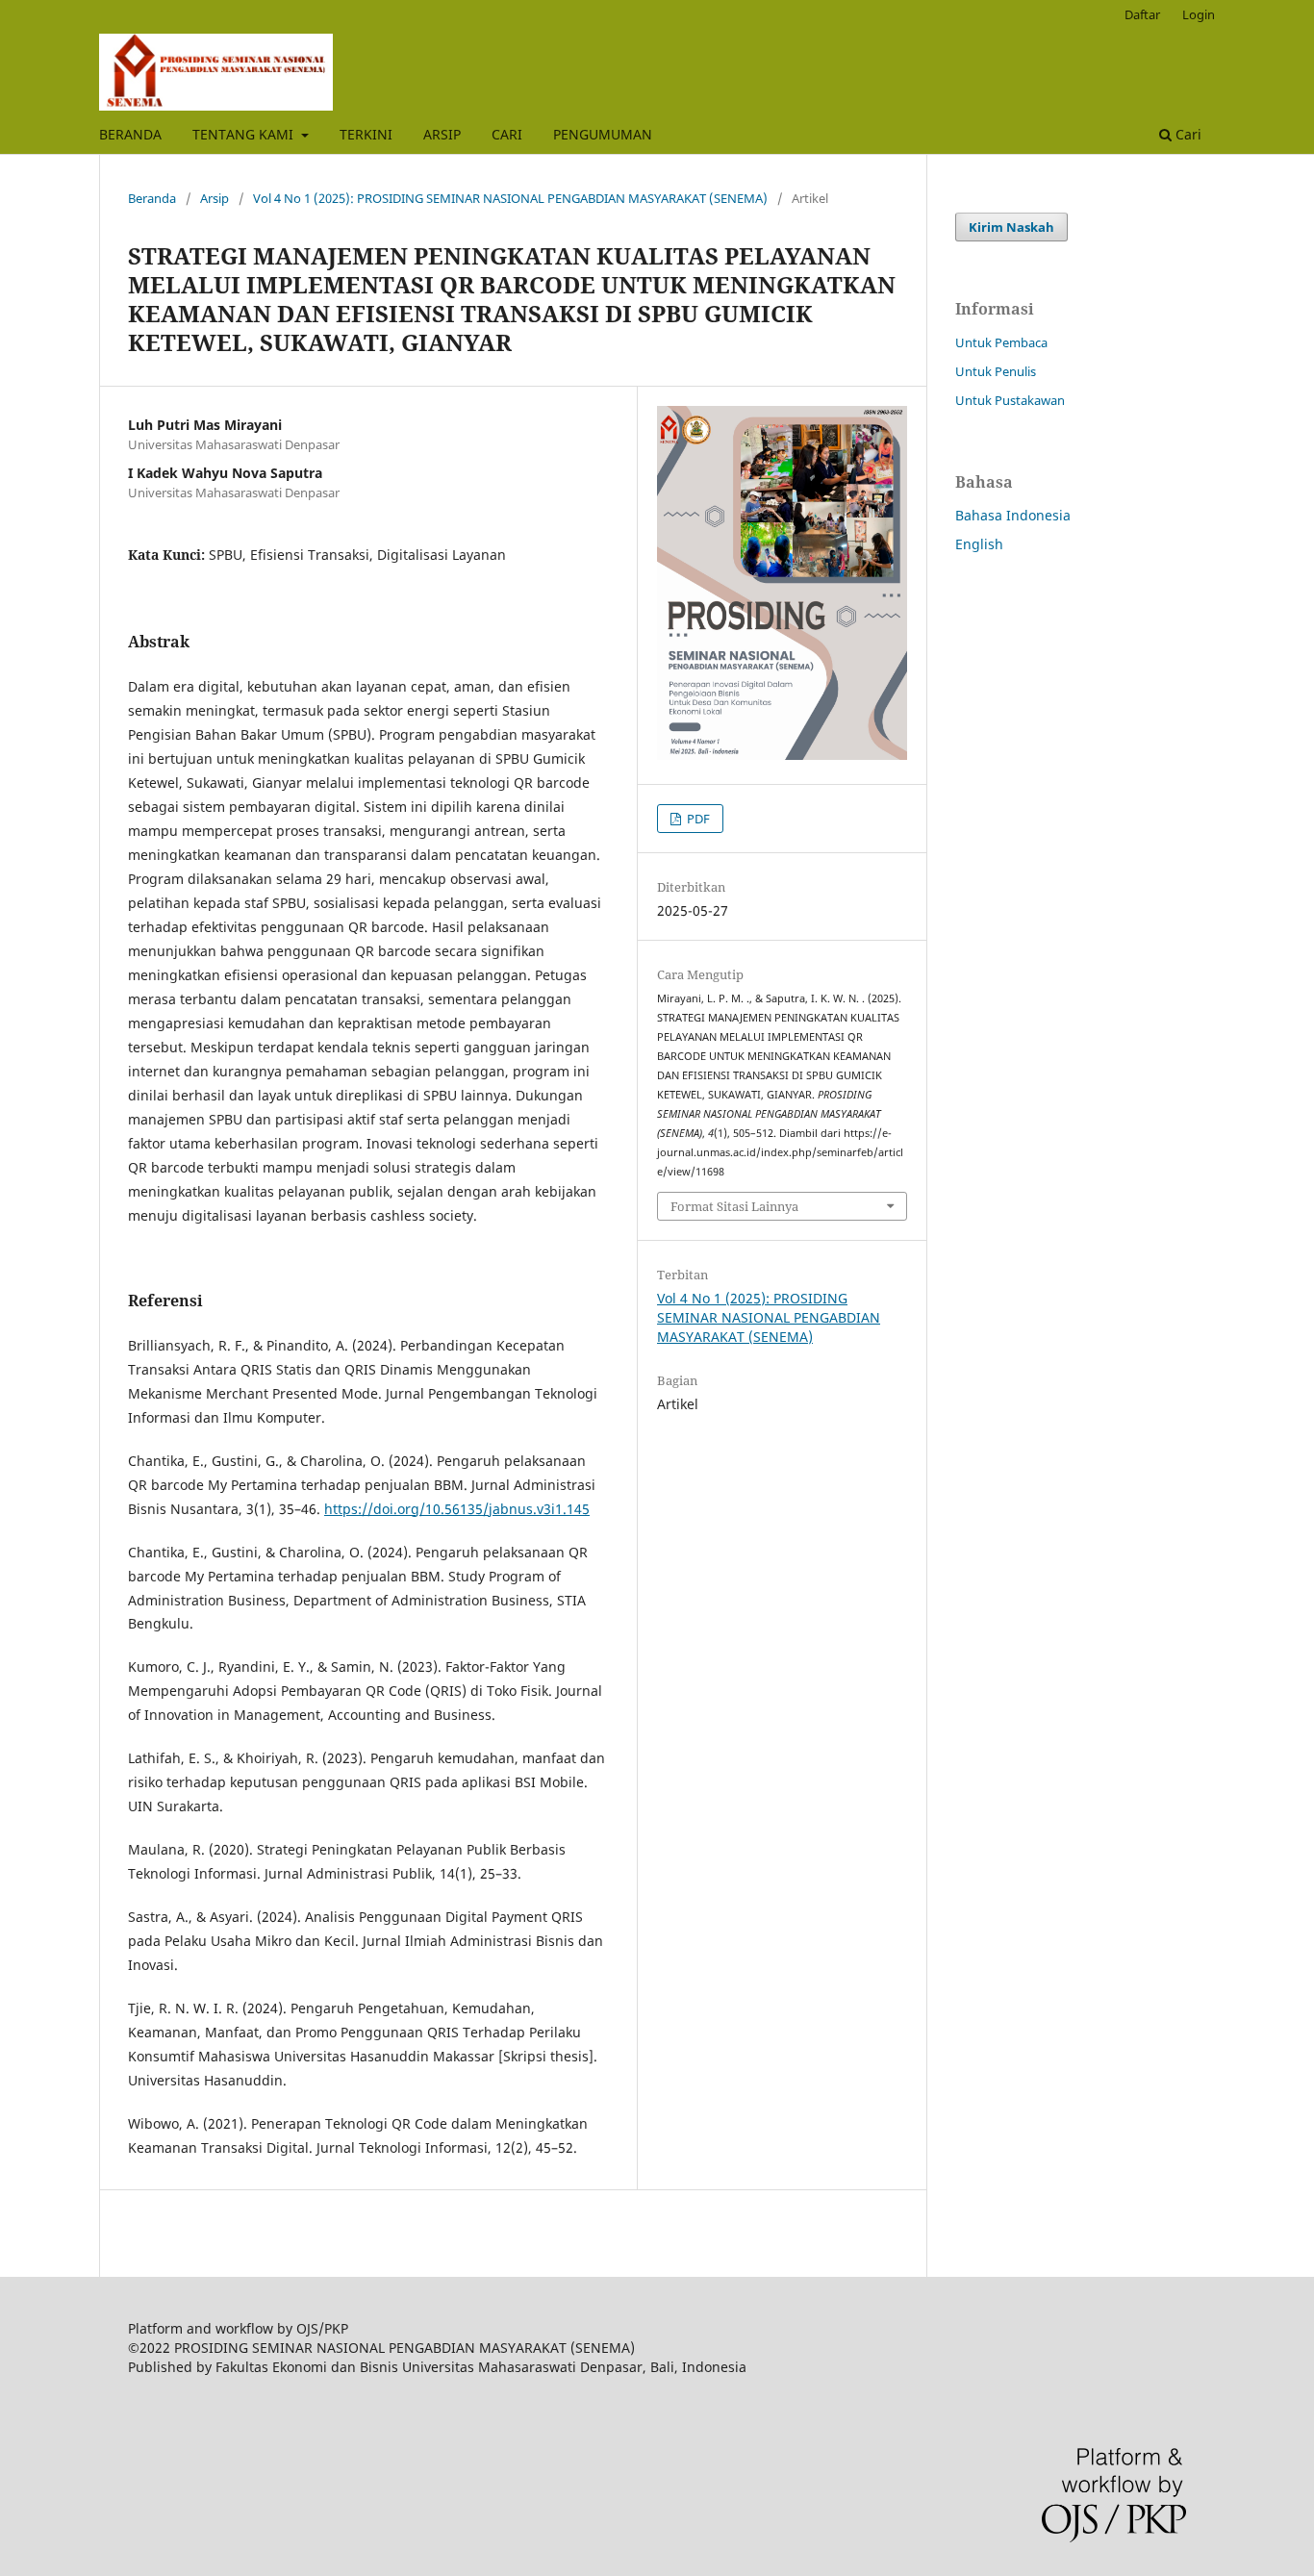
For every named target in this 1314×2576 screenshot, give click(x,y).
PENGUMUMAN (603, 134)
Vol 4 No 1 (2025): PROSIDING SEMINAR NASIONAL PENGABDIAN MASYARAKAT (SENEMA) (510, 198)
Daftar (1142, 14)
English (979, 544)
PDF (697, 819)
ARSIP (442, 134)
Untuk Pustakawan (1010, 400)
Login (1199, 14)
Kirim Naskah (1011, 227)
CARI (507, 134)
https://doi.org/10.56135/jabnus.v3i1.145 (457, 1509)
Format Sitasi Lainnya (734, 1206)
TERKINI (366, 134)
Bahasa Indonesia (1013, 515)
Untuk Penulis (996, 371)
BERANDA (130, 134)
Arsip (215, 198)
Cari (1187, 134)
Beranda (152, 198)
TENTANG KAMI (245, 134)
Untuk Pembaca (1001, 342)
